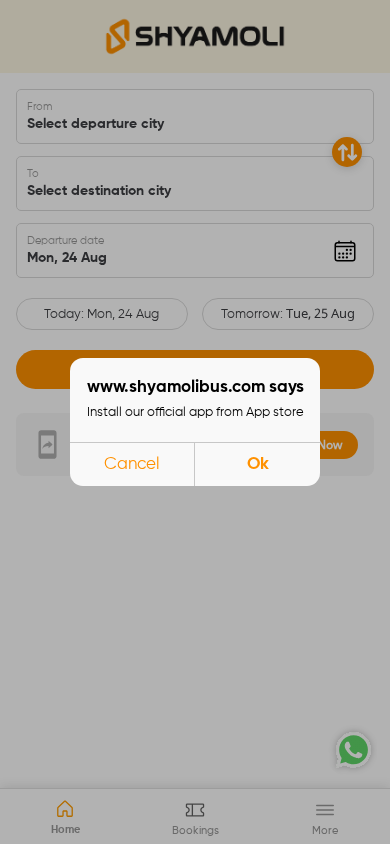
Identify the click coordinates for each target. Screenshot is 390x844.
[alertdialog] (195, 422)
